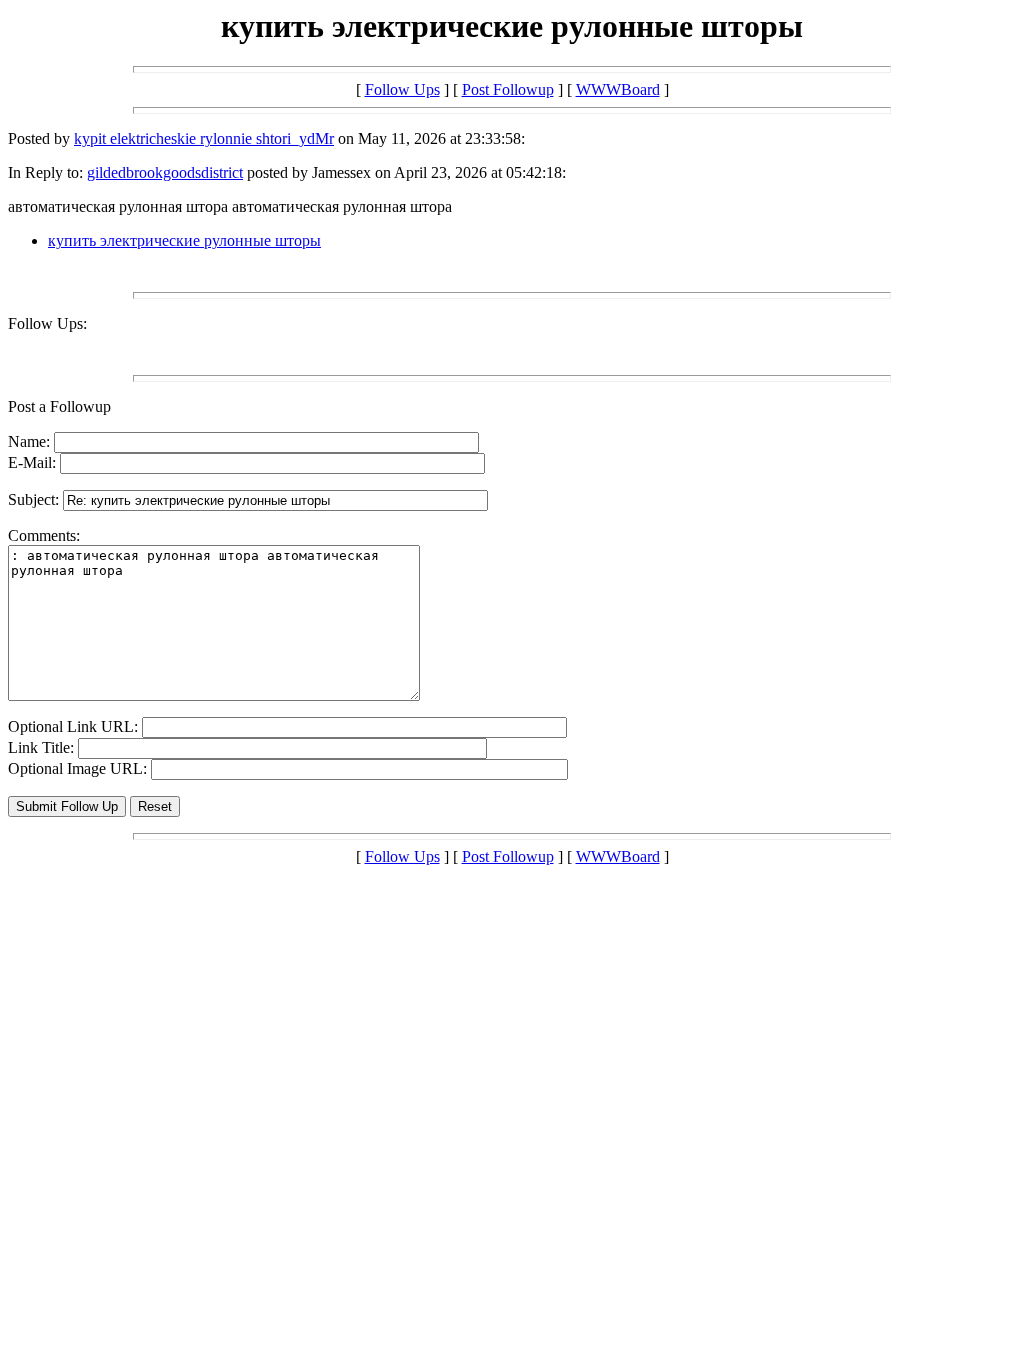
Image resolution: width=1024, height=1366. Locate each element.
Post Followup (508, 89)
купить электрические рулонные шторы (184, 240)
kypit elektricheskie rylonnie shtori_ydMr (204, 138)
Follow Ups (402, 89)
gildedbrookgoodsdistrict (165, 172)
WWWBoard (618, 89)
